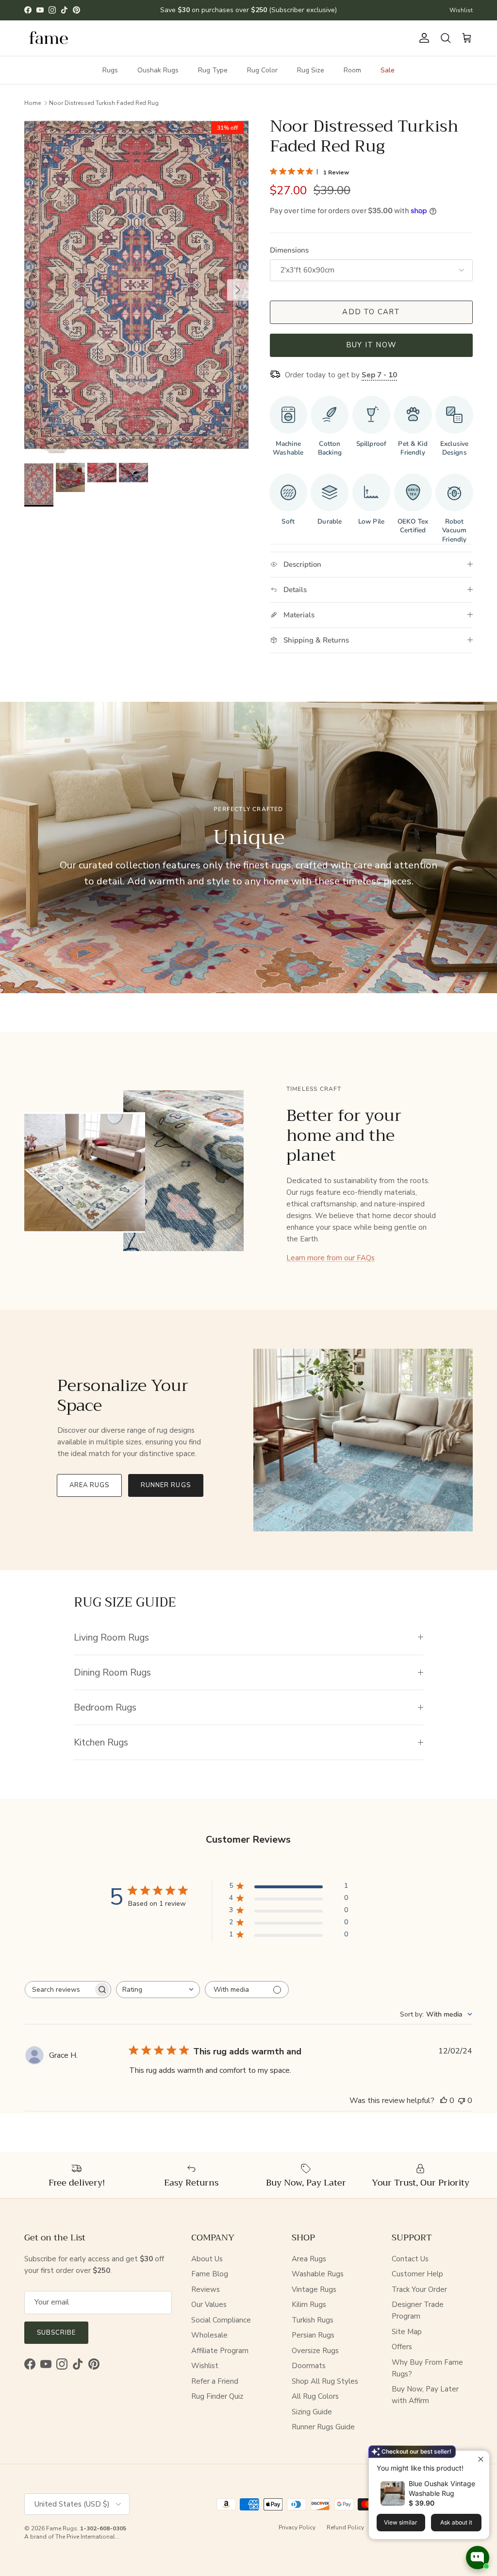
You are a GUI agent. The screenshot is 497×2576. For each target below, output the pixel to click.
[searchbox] (59, 1990)
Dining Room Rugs (112, 1672)
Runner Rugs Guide (323, 2427)
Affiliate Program (220, 2351)
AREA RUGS (89, 1485)
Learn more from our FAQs (331, 1258)
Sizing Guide (312, 2412)
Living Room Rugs (111, 1637)
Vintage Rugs (314, 2289)
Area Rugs (309, 2259)
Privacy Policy (297, 2527)
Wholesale (209, 2335)
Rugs (110, 70)
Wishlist (461, 10)
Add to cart (371, 312)
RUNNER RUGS (166, 1485)
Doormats (309, 2366)
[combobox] (158, 1990)
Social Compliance (221, 2320)
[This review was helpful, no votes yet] (444, 2101)
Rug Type (213, 70)
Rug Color (262, 70)
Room (352, 70)
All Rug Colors (315, 2396)
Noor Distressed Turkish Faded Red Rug (104, 102)
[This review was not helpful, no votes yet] (462, 2101)
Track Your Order (419, 2289)
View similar (401, 2522)
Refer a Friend (215, 2381)
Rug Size (311, 70)
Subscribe (56, 2333)
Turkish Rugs (313, 2320)
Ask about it (456, 2522)
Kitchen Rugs (101, 1742)
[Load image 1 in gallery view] (136, 285)
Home (33, 102)
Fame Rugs (62, 2528)
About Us (207, 2259)
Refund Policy (345, 2527)
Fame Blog (210, 2274)
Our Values (209, 2305)
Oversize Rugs (315, 2351)
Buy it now (371, 345)
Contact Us (410, 2259)
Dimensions (289, 250)
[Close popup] (481, 2459)
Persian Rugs (313, 2335)
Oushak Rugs (158, 70)
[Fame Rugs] (49, 38)
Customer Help (417, 2274)
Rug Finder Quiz (217, 2396)
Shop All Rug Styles (325, 2381)
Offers (402, 2347)
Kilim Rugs (309, 2305)
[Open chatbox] (478, 2558)
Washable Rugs (318, 2274)
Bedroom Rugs (105, 1707)
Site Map (407, 2332)
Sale (388, 70)
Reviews (206, 2289)
